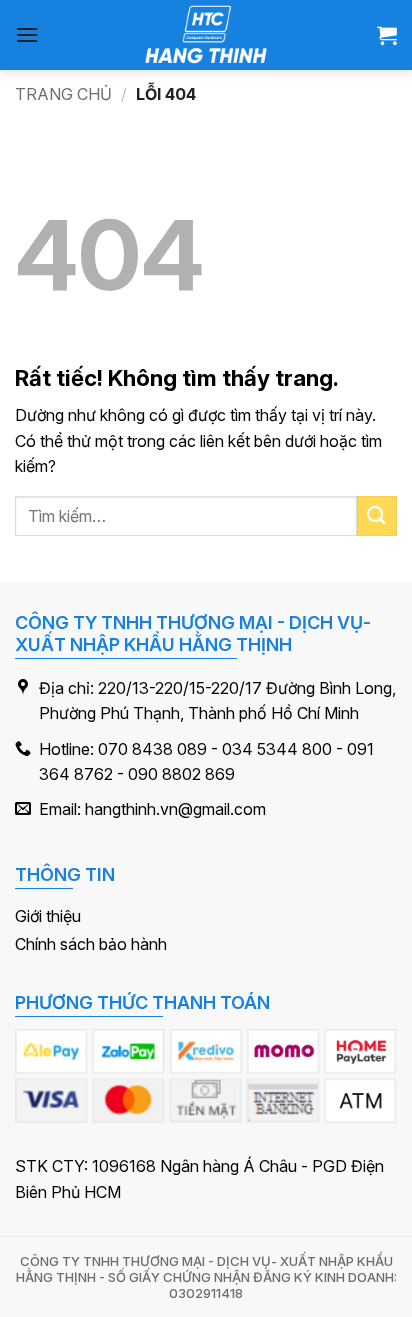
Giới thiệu (48, 916)
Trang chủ (63, 94)
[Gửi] (377, 515)
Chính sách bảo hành (91, 944)
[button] (27, 34)
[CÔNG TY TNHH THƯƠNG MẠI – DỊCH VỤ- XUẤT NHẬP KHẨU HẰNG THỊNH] (206, 35)
